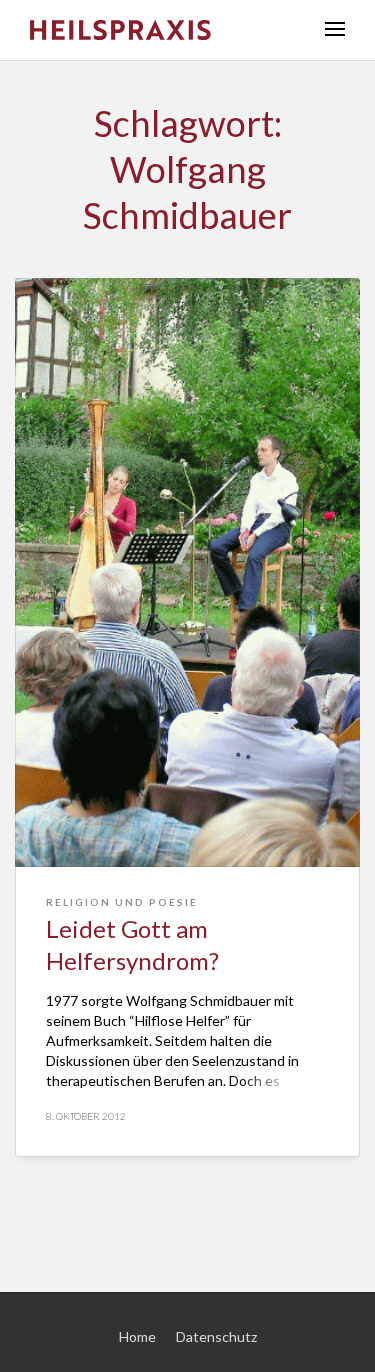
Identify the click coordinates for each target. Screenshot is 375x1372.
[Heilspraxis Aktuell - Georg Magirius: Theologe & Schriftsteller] (162, 30)
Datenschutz (216, 1336)
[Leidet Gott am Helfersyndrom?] (187, 572)
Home (137, 1336)
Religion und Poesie (122, 902)
